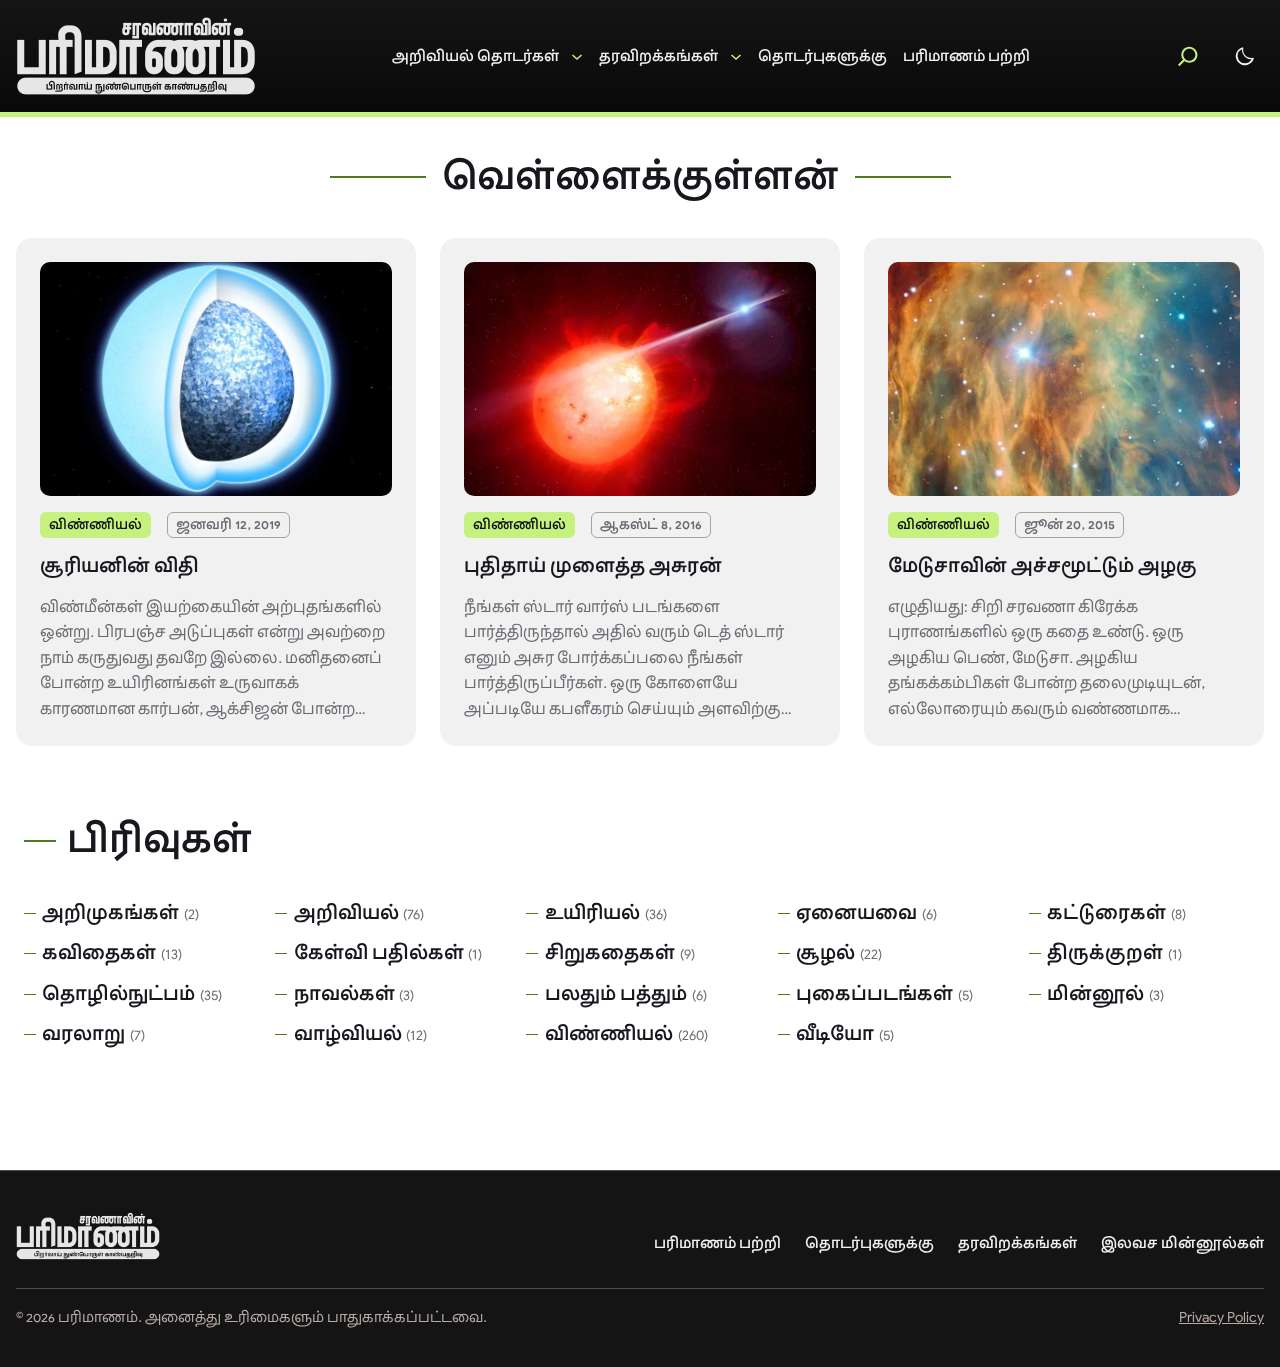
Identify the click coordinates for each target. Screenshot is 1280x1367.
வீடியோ (835, 1034)
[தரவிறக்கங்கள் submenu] (670, 56)
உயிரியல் (592, 913)
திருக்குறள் (1105, 953)
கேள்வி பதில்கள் (379, 953)
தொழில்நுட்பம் (118, 994)
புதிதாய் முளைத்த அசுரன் (593, 566)
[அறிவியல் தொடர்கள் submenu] (487, 56)
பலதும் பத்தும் (616, 994)
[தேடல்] (1188, 56)
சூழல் (825, 953)
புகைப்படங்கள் (874, 994)
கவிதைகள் (99, 953)
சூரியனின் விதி (119, 566)
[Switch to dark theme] (1245, 56)
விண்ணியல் (95, 524)
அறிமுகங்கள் (110, 913)
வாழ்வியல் (348, 1034)
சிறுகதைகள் (610, 953)
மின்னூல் (1095, 994)
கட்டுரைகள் (1106, 913)
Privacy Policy (1221, 1317)
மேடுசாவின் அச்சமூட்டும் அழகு (1042, 566)
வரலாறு (83, 1034)
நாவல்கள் (344, 994)
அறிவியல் (346, 913)
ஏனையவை (856, 913)
